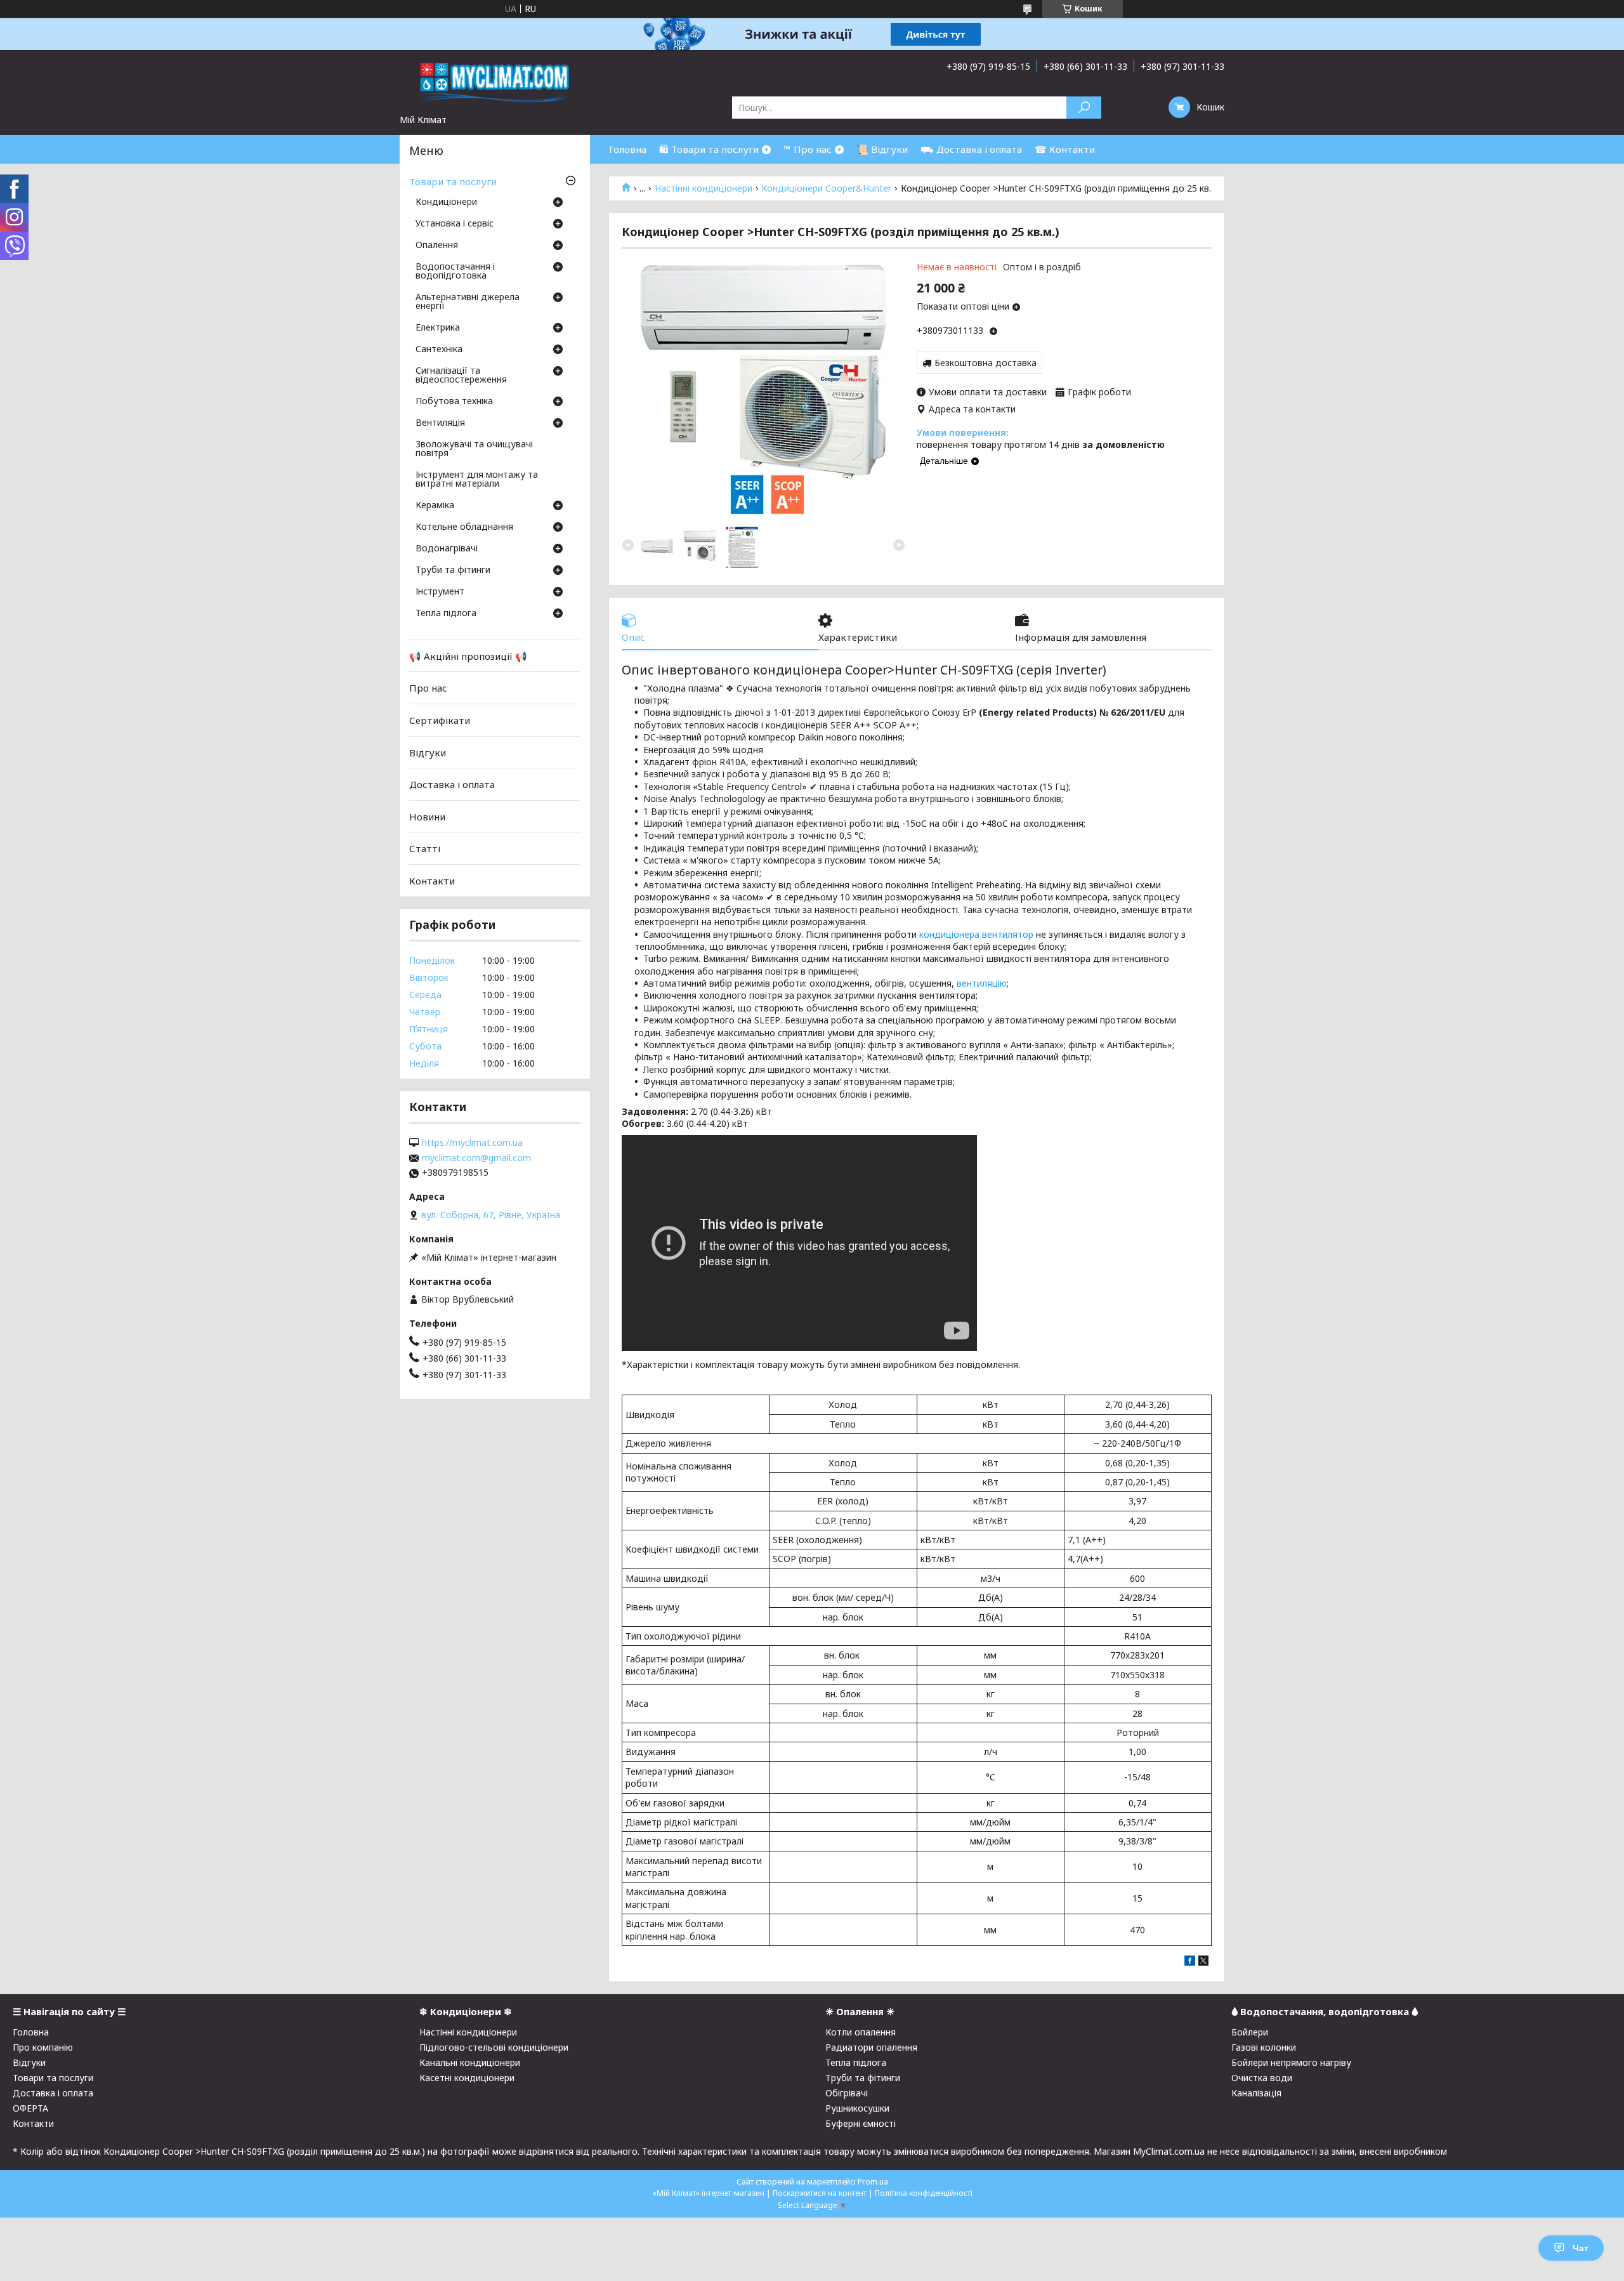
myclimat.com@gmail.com (476, 1158)
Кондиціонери (446, 202)
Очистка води (1262, 2078)
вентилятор (1008, 934)
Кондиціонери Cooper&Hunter (826, 188)
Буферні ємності (861, 2123)
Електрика (438, 328)
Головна (628, 149)
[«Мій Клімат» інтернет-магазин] (495, 82)
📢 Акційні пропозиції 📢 (468, 656)
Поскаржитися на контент (820, 2193)
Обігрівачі (847, 2093)
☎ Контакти (1065, 149)
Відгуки (428, 752)
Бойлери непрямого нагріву (1291, 2062)
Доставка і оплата (452, 784)
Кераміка (435, 506)
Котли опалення (861, 2032)
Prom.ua (873, 2182)
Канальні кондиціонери (470, 2062)
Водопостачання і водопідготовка (455, 272)
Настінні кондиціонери (704, 188)
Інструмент (440, 592)
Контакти (432, 881)
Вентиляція (440, 423)
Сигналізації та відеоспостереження (461, 376)
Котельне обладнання (464, 527)
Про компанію (43, 2047)
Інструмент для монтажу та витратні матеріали (477, 480)
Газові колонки (1264, 2047)
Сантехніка (439, 350)
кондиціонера (949, 934)
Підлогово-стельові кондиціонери (494, 2047)
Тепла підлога (446, 614)
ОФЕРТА (30, 2108)
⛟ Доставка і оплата (971, 149)
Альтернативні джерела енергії (468, 302)
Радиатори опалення (871, 2047)
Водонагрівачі (447, 549)
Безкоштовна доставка (986, 363)
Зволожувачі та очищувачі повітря (474, 449)
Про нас (428, 688)
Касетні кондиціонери (467, 2078)
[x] (1203, 1962)
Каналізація (1256, 2093)
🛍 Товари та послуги (709, 149)
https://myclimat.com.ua (472, 1143)
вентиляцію (982, 983)
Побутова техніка (454, 402)
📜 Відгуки (882, 149)
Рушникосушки (857, 2108)
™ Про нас (808, 149)
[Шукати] (1084, 108)
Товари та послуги (453, 181)
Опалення (437, 246)
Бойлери (1250, 2032)
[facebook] (1190, 1962)
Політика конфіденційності (924, 2193)
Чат (1581, 2248)
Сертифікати (440, 720)
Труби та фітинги (453, 570)
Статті (425, 848)
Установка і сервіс (455, 224)
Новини (427, 817)
